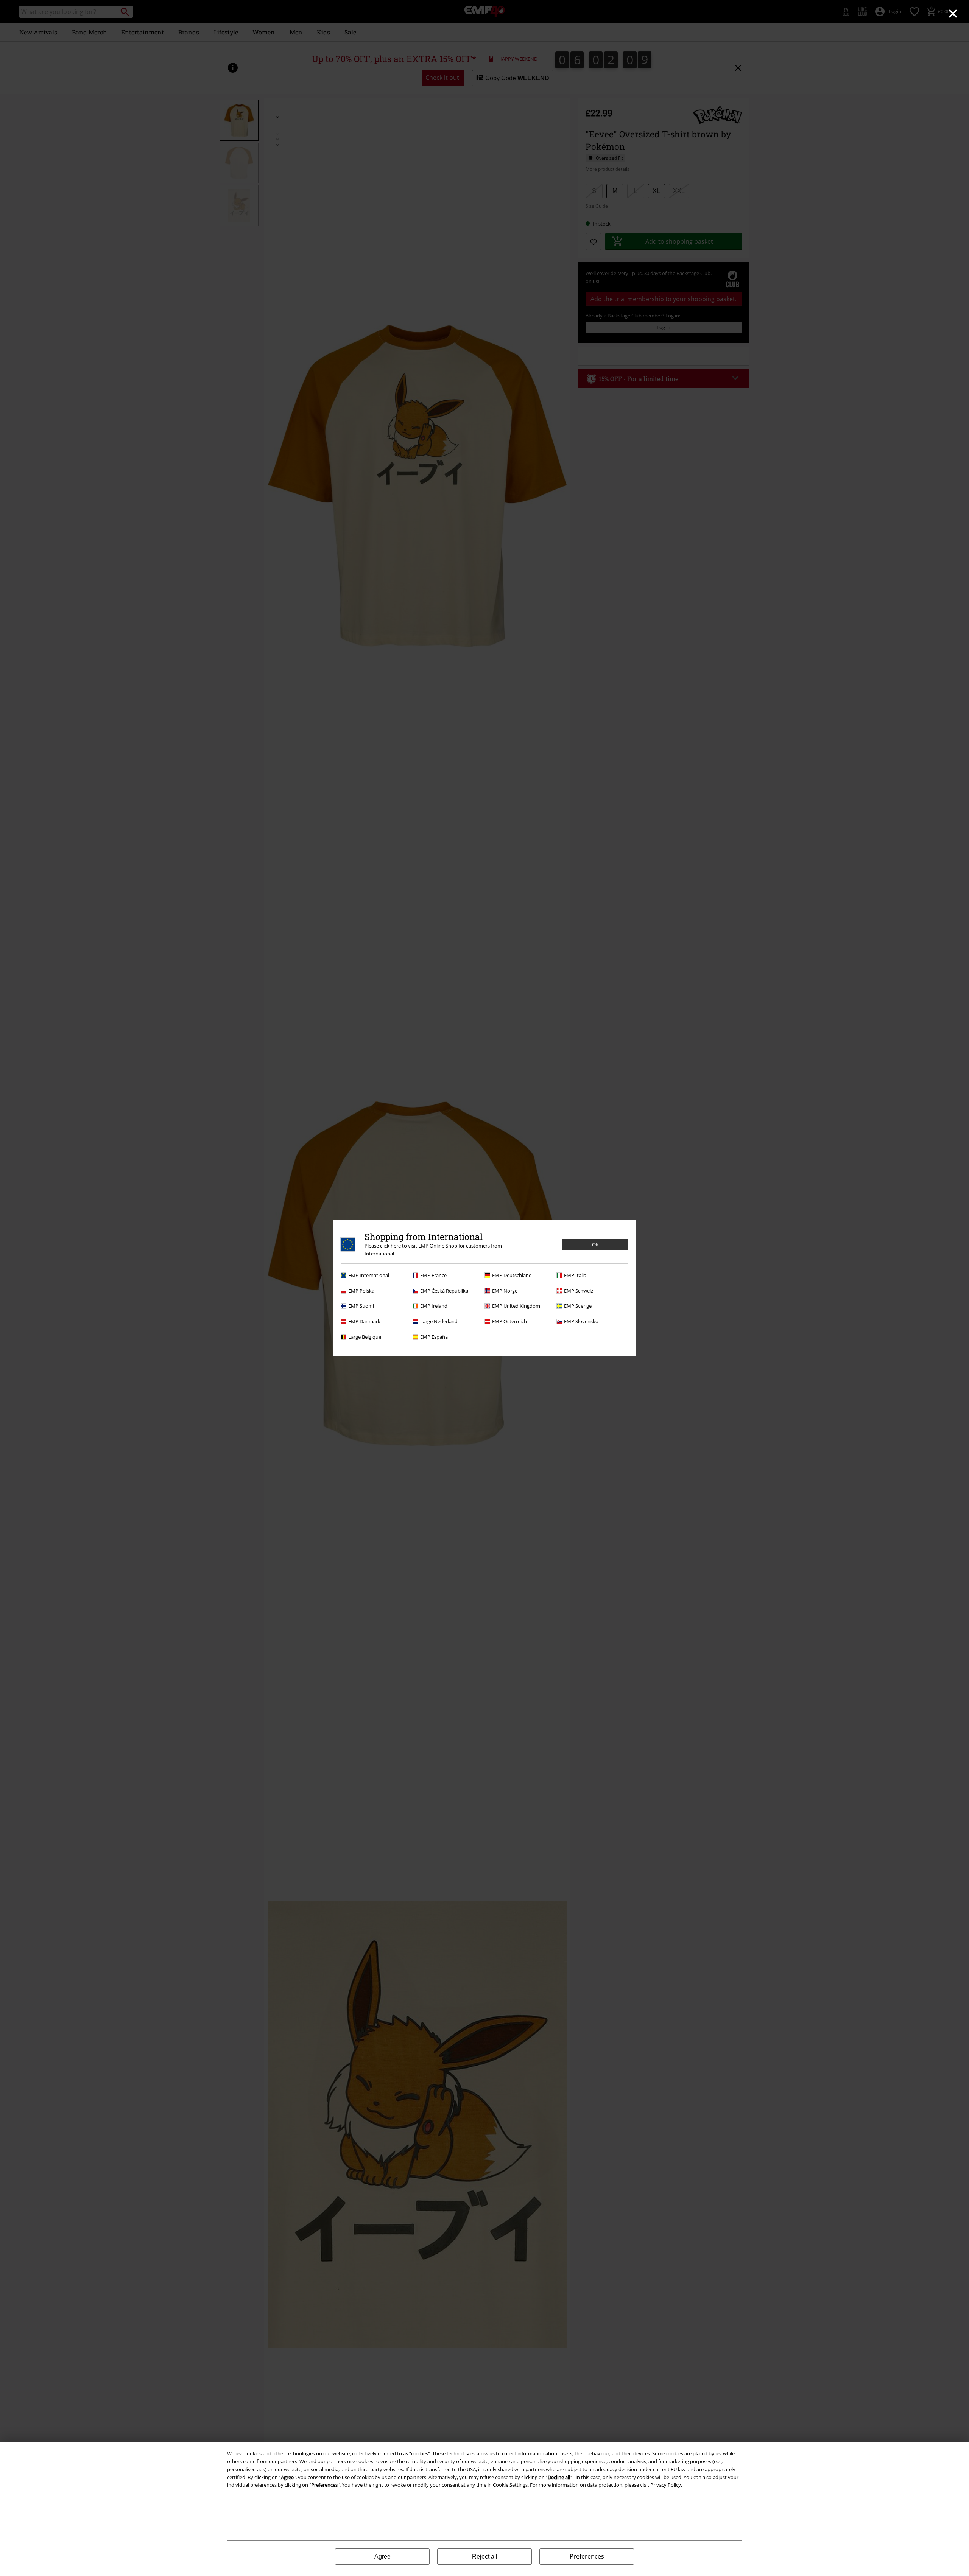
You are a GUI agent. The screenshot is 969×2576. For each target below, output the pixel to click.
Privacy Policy (666, 2485)
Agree (382, 2557)
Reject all (485, 2557)
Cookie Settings (510, 2485)
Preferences (587, 2556)
